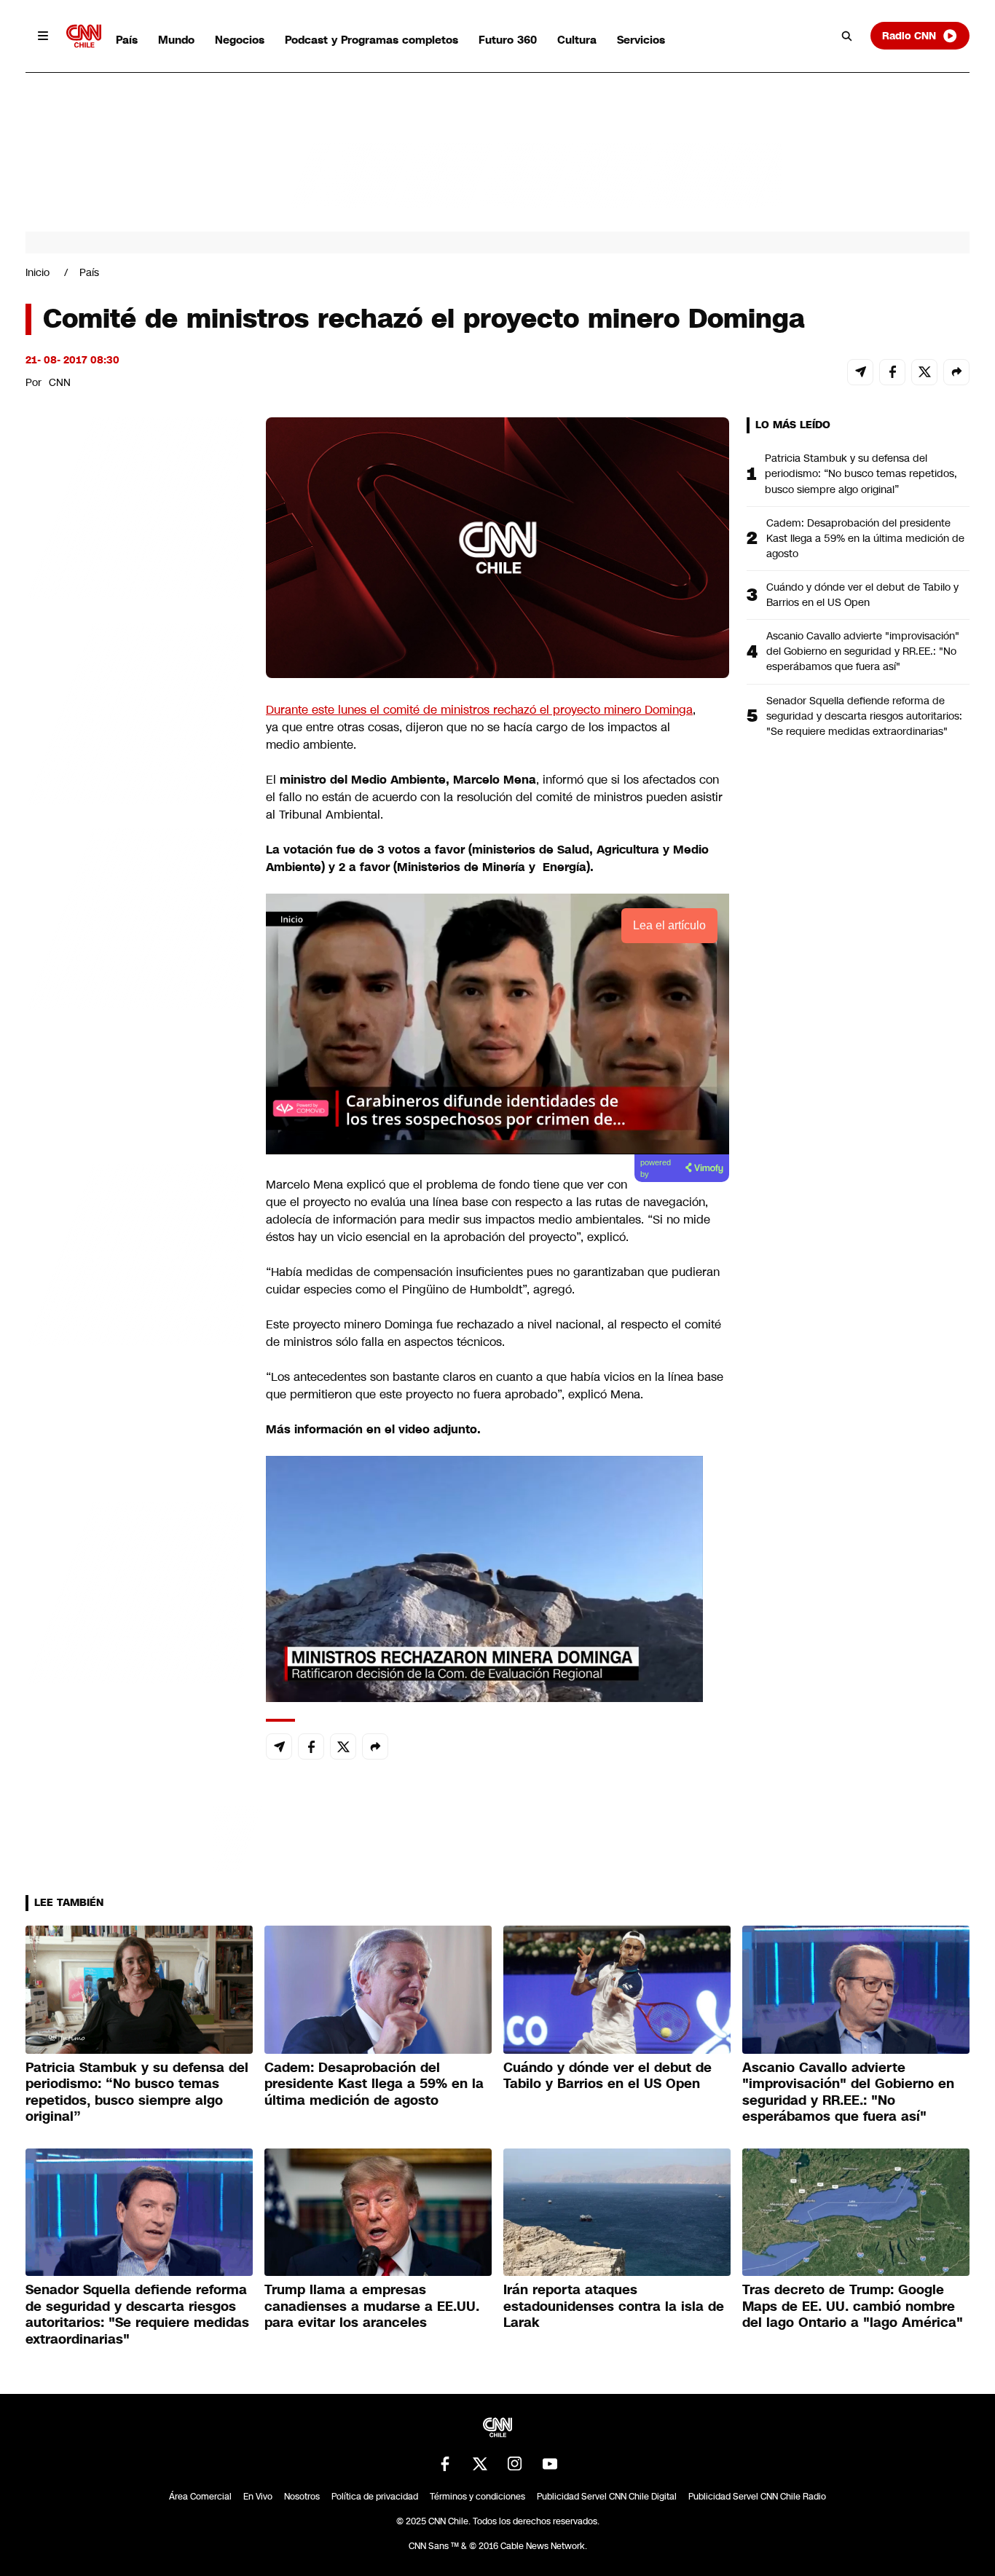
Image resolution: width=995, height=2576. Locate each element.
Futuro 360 (508, 40)
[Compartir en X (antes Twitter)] (924, 372)
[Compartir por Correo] (860, 372)
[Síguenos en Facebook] (445, 2464)
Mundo (176, 40)
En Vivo (258, 2497)
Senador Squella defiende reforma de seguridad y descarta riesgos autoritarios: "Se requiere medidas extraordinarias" (864, 716)
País (127, 40)
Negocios (240, 40)
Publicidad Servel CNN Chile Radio (757, 2497)
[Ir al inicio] (84, 36)
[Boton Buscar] (847, 36)
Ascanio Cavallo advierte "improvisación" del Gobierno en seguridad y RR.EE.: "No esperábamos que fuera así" (863, 651)
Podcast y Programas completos (371, 40)
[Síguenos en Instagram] (515, 2464)
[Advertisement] (135, 1252)
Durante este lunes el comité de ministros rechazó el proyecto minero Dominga (479, 710)
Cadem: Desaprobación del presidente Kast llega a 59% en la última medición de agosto (865, 538)
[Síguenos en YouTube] (550, 2464)
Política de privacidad (375, 2497)
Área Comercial (200, 2497)
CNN (60, 382)
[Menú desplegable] (43, 36)
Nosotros (302, 2497)
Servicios (641, 40)
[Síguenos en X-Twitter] (480, 2464)
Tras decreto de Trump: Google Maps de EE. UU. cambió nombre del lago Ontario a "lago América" (853, 2306)
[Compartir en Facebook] (892, 372)
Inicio (38, 272)
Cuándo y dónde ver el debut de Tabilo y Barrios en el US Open (862, 595)
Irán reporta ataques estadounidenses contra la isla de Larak (614, 2306)
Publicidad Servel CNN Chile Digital (607, 2497)
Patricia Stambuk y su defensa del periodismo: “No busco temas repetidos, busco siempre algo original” (861, 473)
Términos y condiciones (477, 2497)
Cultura (577, 40)
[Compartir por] (956, 372)
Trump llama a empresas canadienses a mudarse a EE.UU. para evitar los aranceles (372, 2306)
